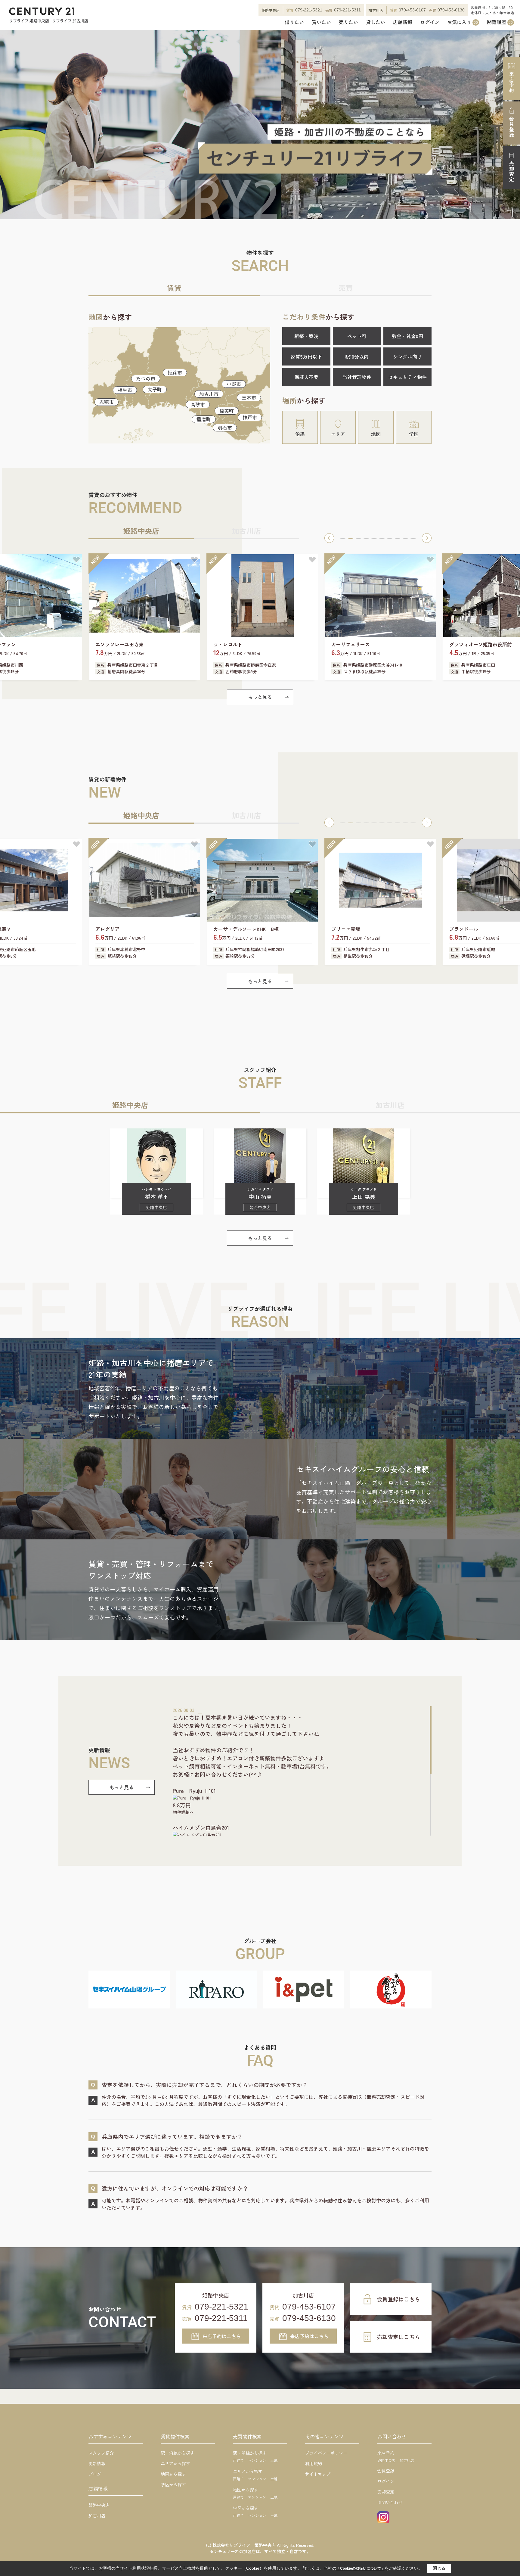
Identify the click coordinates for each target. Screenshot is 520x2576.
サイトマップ (318, 2474)
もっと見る (260, 697)
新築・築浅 (306, 336)
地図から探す (173, 2474)
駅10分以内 (357, 356)
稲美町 (227, 411)
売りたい (348, 22)
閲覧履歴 (500, 22)
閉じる (439, 2568)
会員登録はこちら (398, 2299)
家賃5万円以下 (306, 356)
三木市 (249, 397)
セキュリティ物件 (407, 377)
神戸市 (250, 417)
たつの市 (146, 378)
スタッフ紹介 (101, 2453)
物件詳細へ (183, 1812)
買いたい (321, 22)
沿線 (300, 434)
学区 (414, 434)
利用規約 (314, 2463)
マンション (257, 2460)
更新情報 (97, 2463)
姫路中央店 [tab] (141, 531)
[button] (329, 538)
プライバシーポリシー (326, 2453)
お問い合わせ (390, 2502)
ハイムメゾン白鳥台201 (201, 1828)
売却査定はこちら (398, 2337)
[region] (302, 1771)
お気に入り (463, 22)
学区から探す (173, 2484)
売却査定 (512, 172)
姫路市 (175, 372)
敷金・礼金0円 (407, 336)
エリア (338, 434)
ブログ (95, 2474)
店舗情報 (403, 22)
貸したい (376, 22)
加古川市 (209, 394)
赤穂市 (107, 402)
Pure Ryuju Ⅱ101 (194, 1790)
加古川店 (97, 2515)
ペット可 (357, 336)
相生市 (125, 390)
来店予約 (512, 82)
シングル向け (407, 356)
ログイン (430, 22)
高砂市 (198, 404)
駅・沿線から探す (178, 2453)
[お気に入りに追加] (76, 560)
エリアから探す (175, 2463)
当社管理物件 (357, 377)
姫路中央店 (99, 2505)
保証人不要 (306, 377)
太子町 (155, 389)
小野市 (234, 384)
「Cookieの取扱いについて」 (361, 2568)
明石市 (225, 428)
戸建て (238, 2460)
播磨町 (204, 419)
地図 (376, 434)
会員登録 (512, 127)
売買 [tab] (346, 288)
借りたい (294, 22)
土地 (274, 2460)
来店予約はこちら (222, 2336)
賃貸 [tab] (174, 288)
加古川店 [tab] (246, 531)
